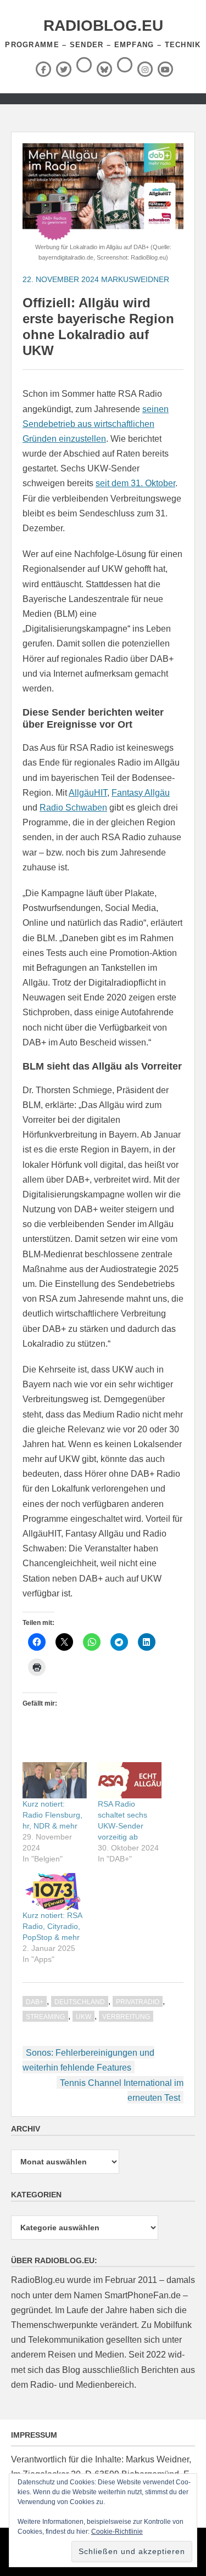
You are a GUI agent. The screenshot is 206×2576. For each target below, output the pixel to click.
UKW (83, 2017)
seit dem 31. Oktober (135, 483)
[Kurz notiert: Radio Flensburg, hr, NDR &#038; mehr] (55, 1781)
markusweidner (135, 279)
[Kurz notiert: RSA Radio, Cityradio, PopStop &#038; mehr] (55, 1891)
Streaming (45, 2017)
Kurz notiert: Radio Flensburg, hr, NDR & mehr (52, 1815)
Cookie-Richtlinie (117, 2532)
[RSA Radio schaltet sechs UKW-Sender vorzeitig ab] (130, 1781)
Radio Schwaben (73, 808)
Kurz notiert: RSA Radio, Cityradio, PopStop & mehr (52, 1926)
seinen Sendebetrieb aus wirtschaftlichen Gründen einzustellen (96, 424)
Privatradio (138, 2002)
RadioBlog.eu (103, 26)
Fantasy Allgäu (141, 793)
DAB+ (35, 2002)
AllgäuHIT (88, 793)
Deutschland (80, 2002)
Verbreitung (126, 2017)
